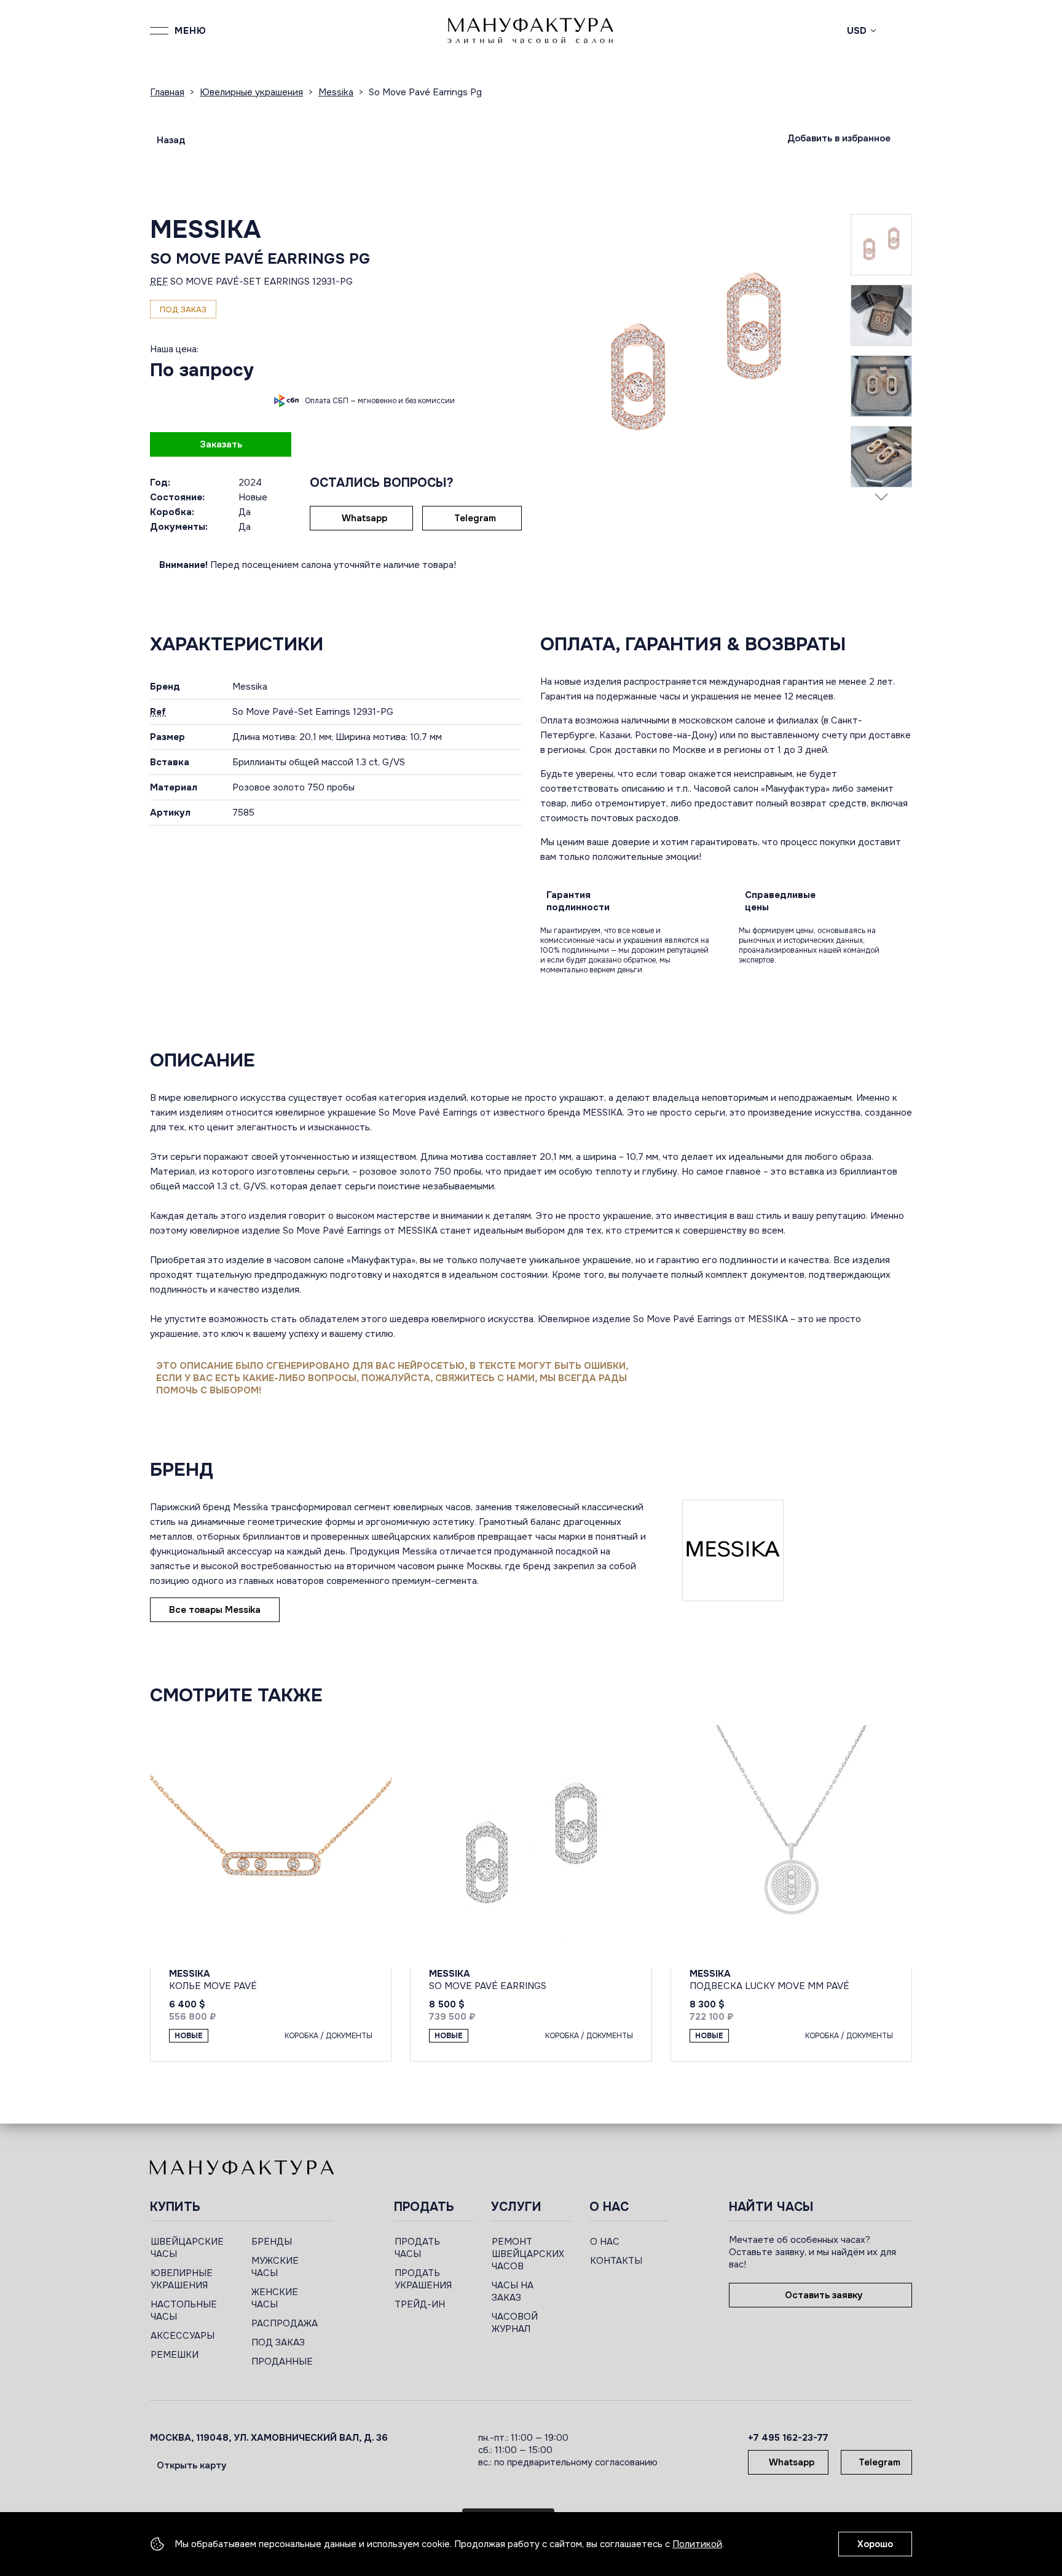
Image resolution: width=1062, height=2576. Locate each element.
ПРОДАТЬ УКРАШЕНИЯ (423, 2279)
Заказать (221, 444)
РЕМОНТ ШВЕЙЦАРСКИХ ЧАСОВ (528, 2254)
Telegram (475, 518)
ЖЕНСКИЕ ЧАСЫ (275, 2298)
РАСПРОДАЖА (285, 2323)
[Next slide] (881, 497)
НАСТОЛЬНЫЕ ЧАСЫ (184, 2310)
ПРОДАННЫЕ (282, 2361)
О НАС (605, 2242)
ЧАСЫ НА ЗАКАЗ (513, 2291)
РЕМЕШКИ (175, 2355)
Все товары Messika (215, 1610)
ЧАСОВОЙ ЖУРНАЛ (515, 2323)
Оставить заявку (824, 2295)
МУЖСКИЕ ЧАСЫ (275, 2267)
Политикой (697, 2544)
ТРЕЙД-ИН (420, 2304)
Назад (171, 140)
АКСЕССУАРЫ (183, 2336)
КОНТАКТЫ (616, 2261)
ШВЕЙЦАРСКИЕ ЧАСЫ (187, 2248)
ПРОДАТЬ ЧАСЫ (417, 2248)
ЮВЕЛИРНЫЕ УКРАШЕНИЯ (182, 2279)
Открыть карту (191, 2465)
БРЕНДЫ (272, 2242)
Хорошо (875, 2544)
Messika (205, 230)
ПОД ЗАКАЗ (278, 2342)
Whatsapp (364, 518)
